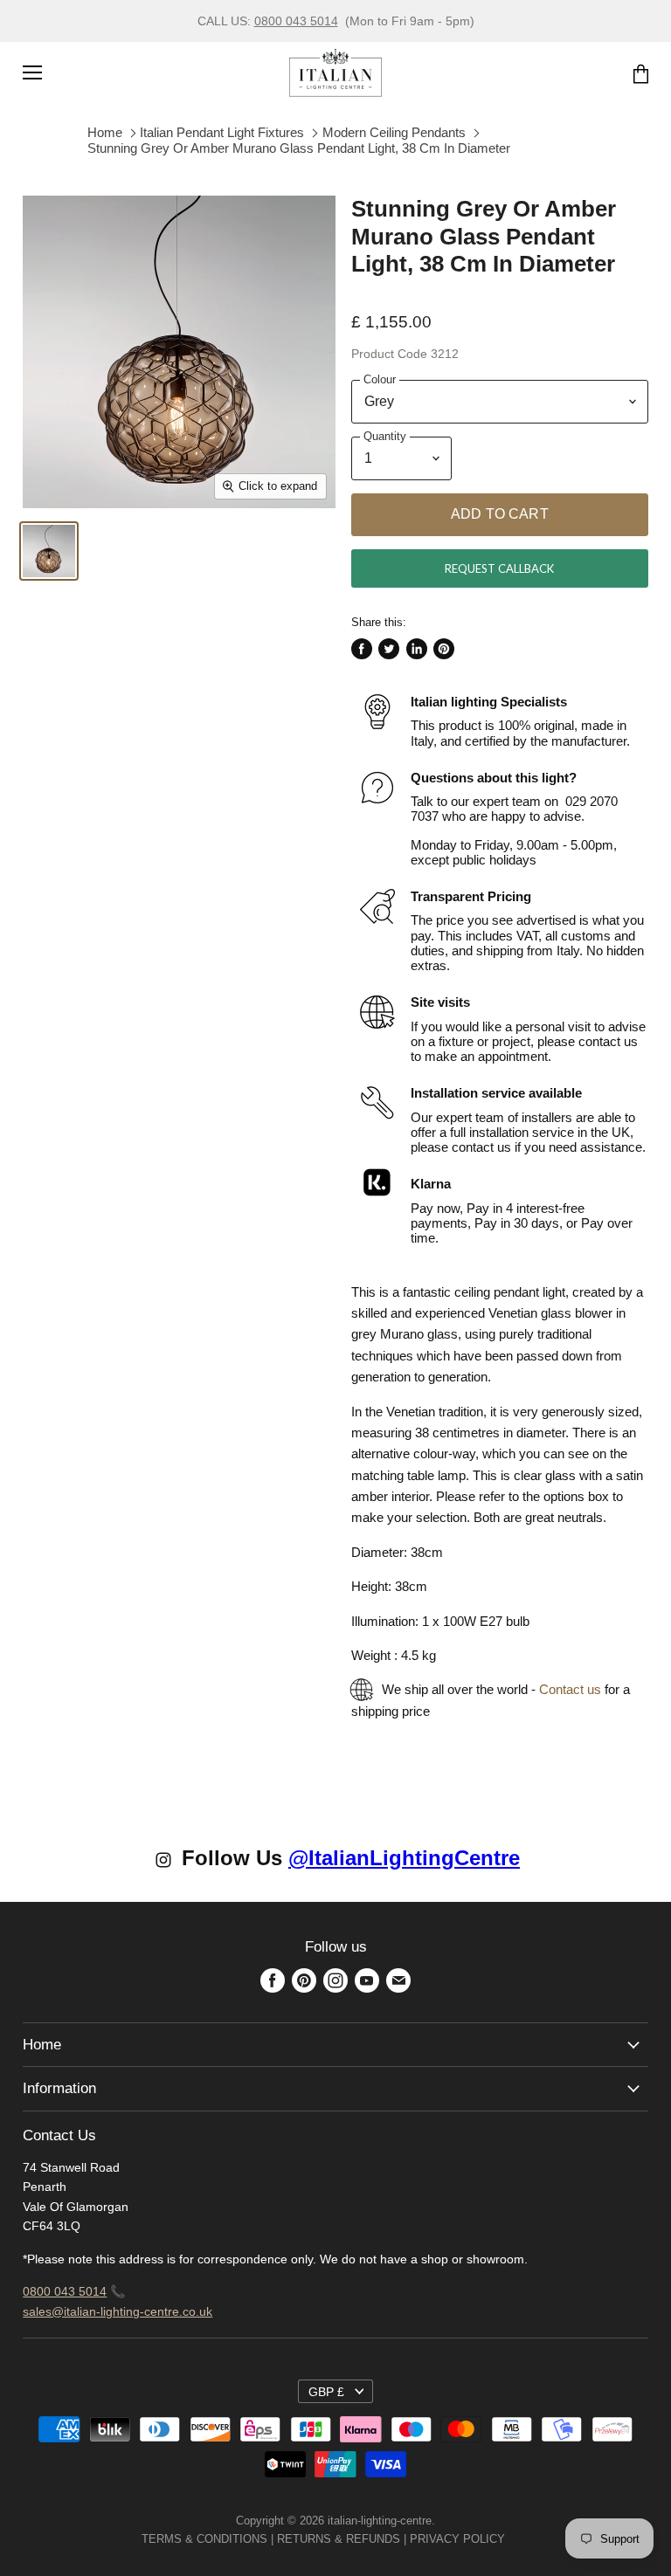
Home (105, 132)
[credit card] (517, 2539)
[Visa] (507, 2539)
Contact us (570, 1689)
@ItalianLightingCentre (404, 1858)
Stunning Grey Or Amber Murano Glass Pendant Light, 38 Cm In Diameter (299, 148)
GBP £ (326, 2392)
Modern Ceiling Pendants (394, 132)
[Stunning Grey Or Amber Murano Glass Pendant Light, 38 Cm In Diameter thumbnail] (49, 551)
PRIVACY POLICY (457, 2539)
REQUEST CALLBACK (499, 568)
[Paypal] (510, 2539)
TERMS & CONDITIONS (204, 2539)
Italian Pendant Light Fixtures (222, 132)
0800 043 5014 (296, 21)
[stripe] (524, 2539)
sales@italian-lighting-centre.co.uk (118, 2311)
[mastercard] (514, 2539)
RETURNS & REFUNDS (339, 2539)
